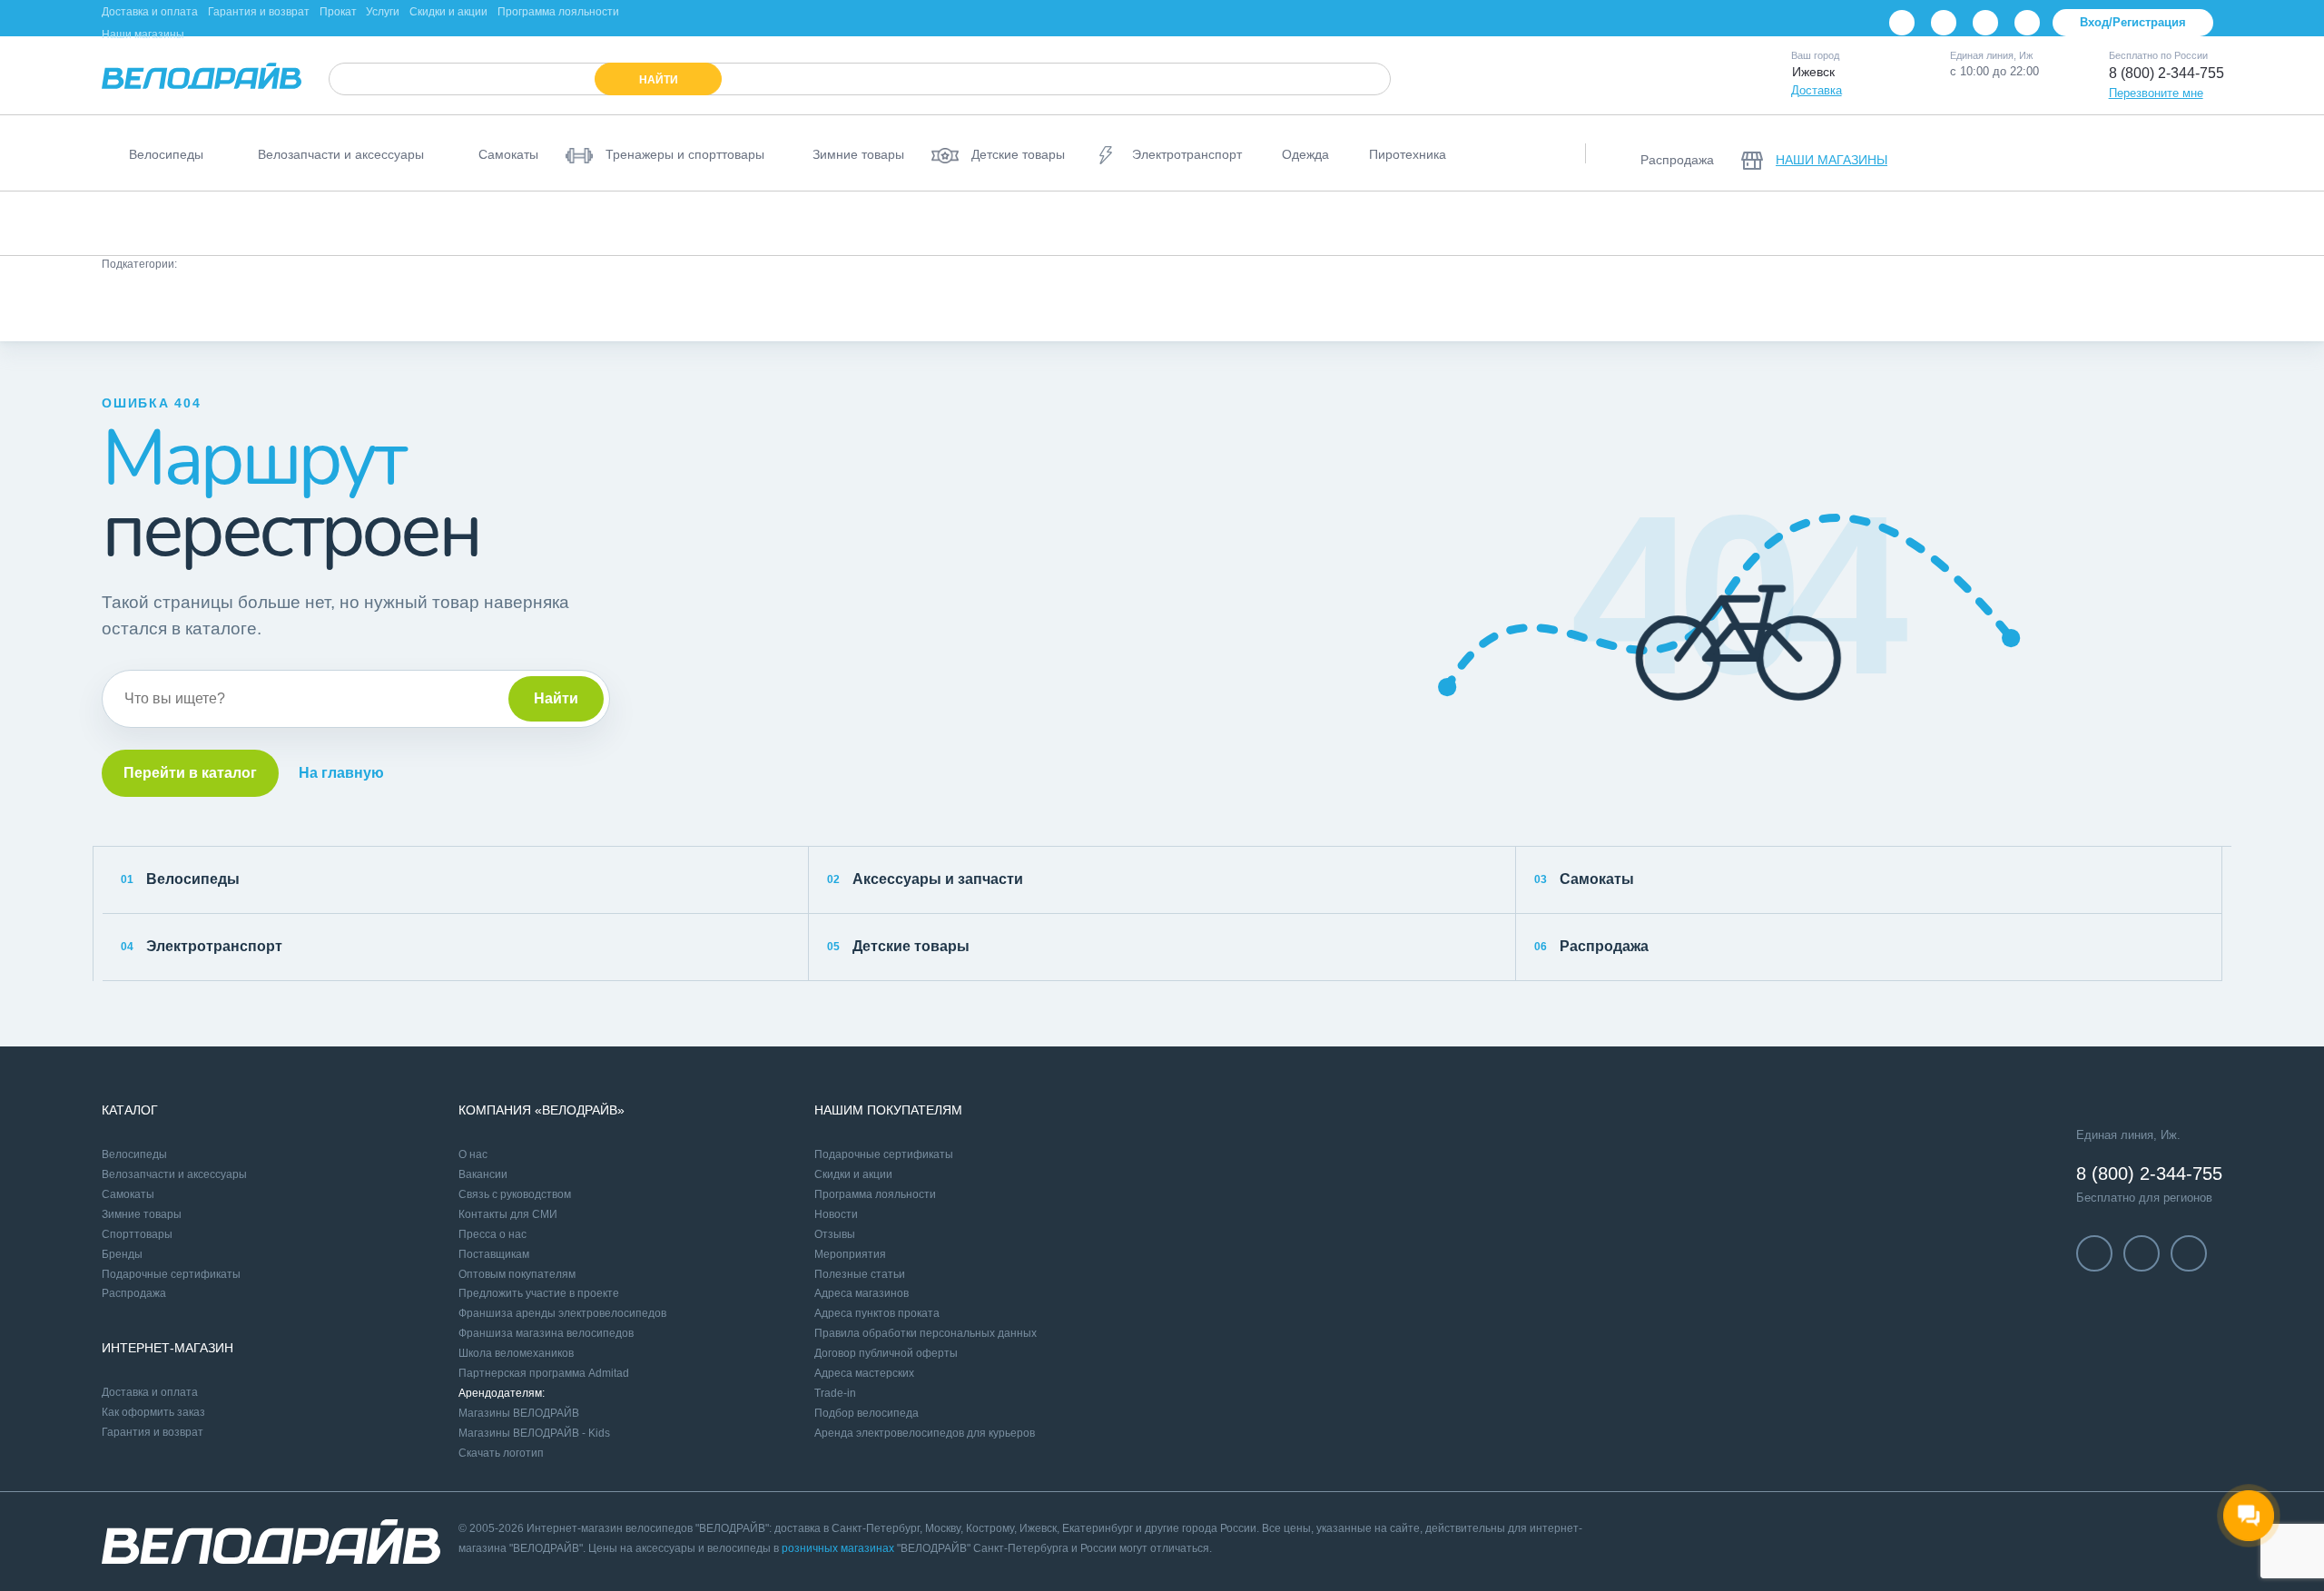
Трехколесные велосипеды (2097, 223)
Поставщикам (494, 1254)
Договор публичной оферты (886, 1353)
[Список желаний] (2153, 153)
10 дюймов (1369, 307)
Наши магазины (143, 34)
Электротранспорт (202, 946)
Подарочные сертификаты (171, 1274)
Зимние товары (142, 1214)
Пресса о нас (492, 1234)
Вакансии (483, 1174)
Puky (131, 307)
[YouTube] (1944, 23)
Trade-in (835, 1393)
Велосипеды (180, 879)
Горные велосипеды (172, 223)
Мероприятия (850, 1254)
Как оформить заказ (153, 1412)
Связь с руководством (515, 1194)
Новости (836, 1214)
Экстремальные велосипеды (1817, 223)
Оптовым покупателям (517, 1274)
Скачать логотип (501, 1453)
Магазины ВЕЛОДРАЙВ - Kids (534, 1433)
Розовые (789, 307)
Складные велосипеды (983, 223)
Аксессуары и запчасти (925, 879)
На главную (341, 773)
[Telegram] (1985, 23)
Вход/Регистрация (2133, 22)
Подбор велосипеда (867, 1413)
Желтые (523, 307)
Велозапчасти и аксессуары (174, 1174)
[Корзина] (2201, 153)
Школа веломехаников (516, 1353)
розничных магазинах (838, 1548)
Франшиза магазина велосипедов (546, 1333)
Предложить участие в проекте (539, 1293)
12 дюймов (1468, 307)
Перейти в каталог (190, 773)
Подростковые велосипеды (490, 223)
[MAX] (2027, 23)
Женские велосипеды (824, 223)
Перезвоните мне (2156, 93)
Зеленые (700, 307)
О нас (473, 1154)
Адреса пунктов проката (877, 1313)
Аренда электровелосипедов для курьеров (925, 1433)
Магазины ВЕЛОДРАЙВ (519, 1413)
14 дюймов (1567, 307)
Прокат (338, 12)
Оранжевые (1047, 307)
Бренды (122, 1254)
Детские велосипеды (322, 223)
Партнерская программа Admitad (544, 1373)
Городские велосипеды (665, 223)
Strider (1889, 307)
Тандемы (2234, 223)
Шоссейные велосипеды (1467, 223)
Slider (1747, 307)
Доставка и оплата (150, 12)
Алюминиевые (224, 307)
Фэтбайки (1959, 223)
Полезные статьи (860, 1274)
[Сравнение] (2106, 153)
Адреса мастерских (864, 1373)
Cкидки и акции (853, 1174)
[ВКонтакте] (1902, 23)
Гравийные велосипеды (1298, 223)
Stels (1817, 307)
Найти (556, 698)
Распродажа (1591, 946)
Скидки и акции (448, 12)
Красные (611, 307)
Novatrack (1664, 307)
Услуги (383, 12)
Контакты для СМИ (508, 1214)
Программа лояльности (558, 12)
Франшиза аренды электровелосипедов (562, 1313)
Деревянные (338, 307)
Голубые (436, 307)
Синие (872, 307)
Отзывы (835, 1234)
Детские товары (898, 946)
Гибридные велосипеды (1636, 223)
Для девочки (1153, 307)
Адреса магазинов (862, 1293)
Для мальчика (1263, 307)
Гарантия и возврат (259, 12)
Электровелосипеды (1139, 223)
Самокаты (1584, 879)
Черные (953, 307)
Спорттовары (137, 1234)
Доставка (1817, 90)
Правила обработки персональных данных (926, 1333)
